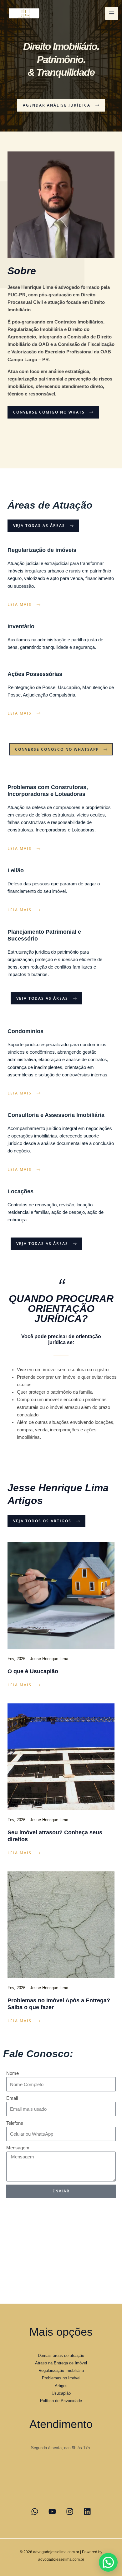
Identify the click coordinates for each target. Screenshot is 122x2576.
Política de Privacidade (61, 2401)
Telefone (15, 2123)
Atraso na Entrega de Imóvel (61, 2363)
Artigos (61, 2386)
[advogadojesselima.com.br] (24, 13)
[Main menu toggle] (112, 13)
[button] (108, 2562)
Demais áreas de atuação (61, 2356)
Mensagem (18, 2148)
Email (12, 2098)
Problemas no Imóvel (61, 2378)
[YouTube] (52, 2511)
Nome (13, 2073)
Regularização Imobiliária (61, 2370)
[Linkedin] (87, 2511)
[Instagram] (70, 2511)
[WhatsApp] (35, 2511)
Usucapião (61, 2393)
